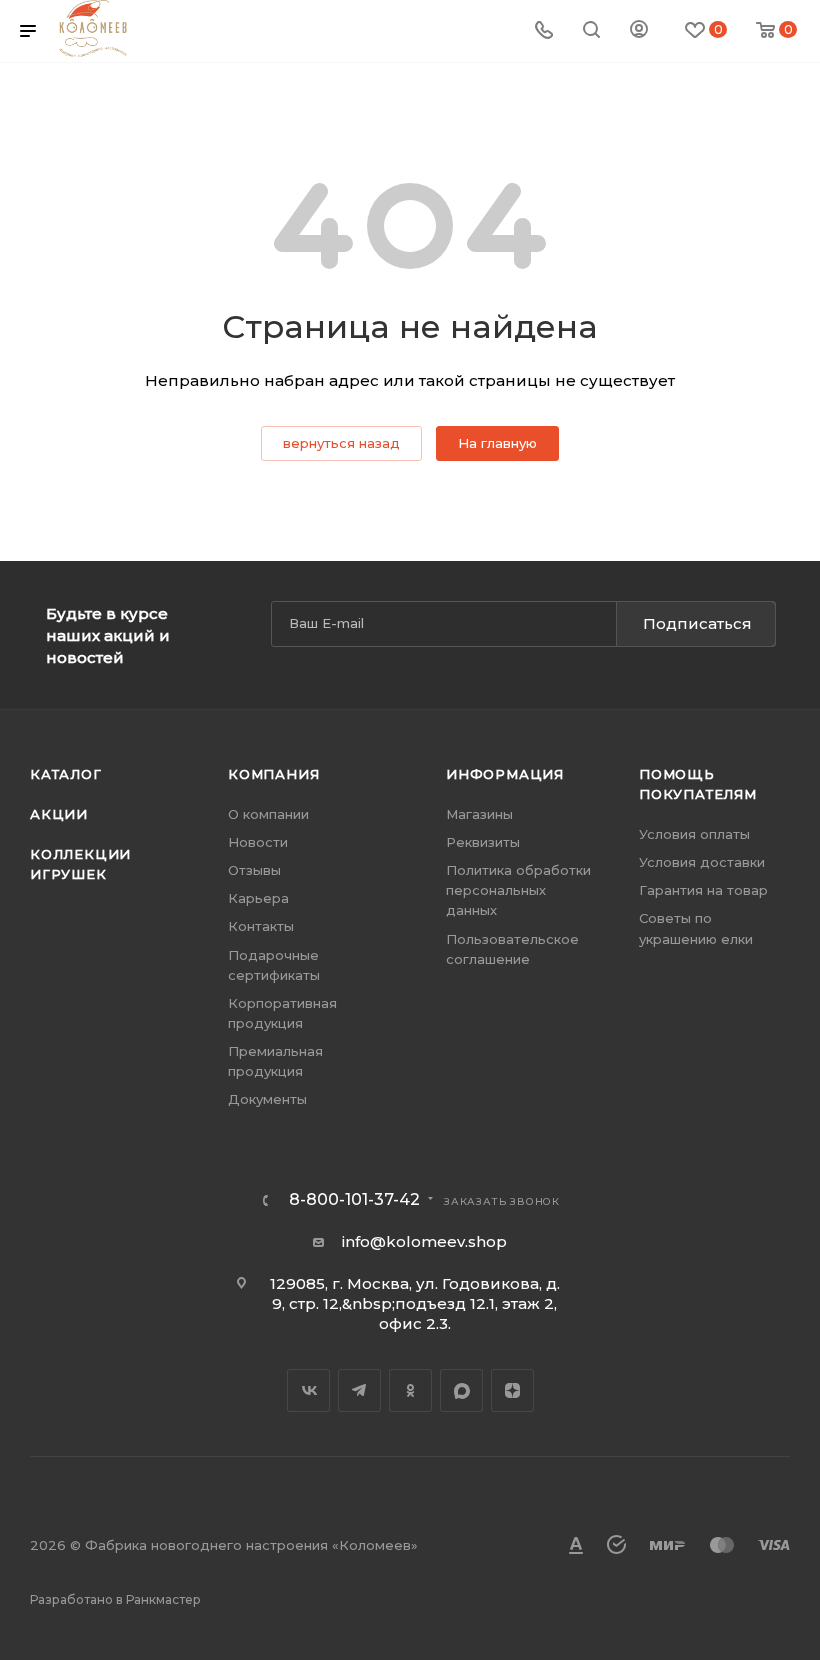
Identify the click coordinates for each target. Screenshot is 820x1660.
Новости (258, 842)
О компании (268, 814)
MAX (461, 1390)
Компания (273, 774)
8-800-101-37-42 (354, 1200)
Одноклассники (410, 1390)
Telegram (359, 1390)
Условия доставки (702, 862)
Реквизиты (483, 842)
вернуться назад (341, 443)
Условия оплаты (694, 834)
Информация (505, 774)
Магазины (479, 814)
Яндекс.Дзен (512, 1390)
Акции (59, 814)
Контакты (261, 926)
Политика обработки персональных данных (518, 890)
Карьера (258, 898)
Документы (267, 1099)
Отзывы (254, 870)
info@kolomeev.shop (424, 1241)
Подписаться (697, 623)
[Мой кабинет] (639, 31)
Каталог (66, 774)
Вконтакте (308, 1390)
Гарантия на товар (703, 890)
